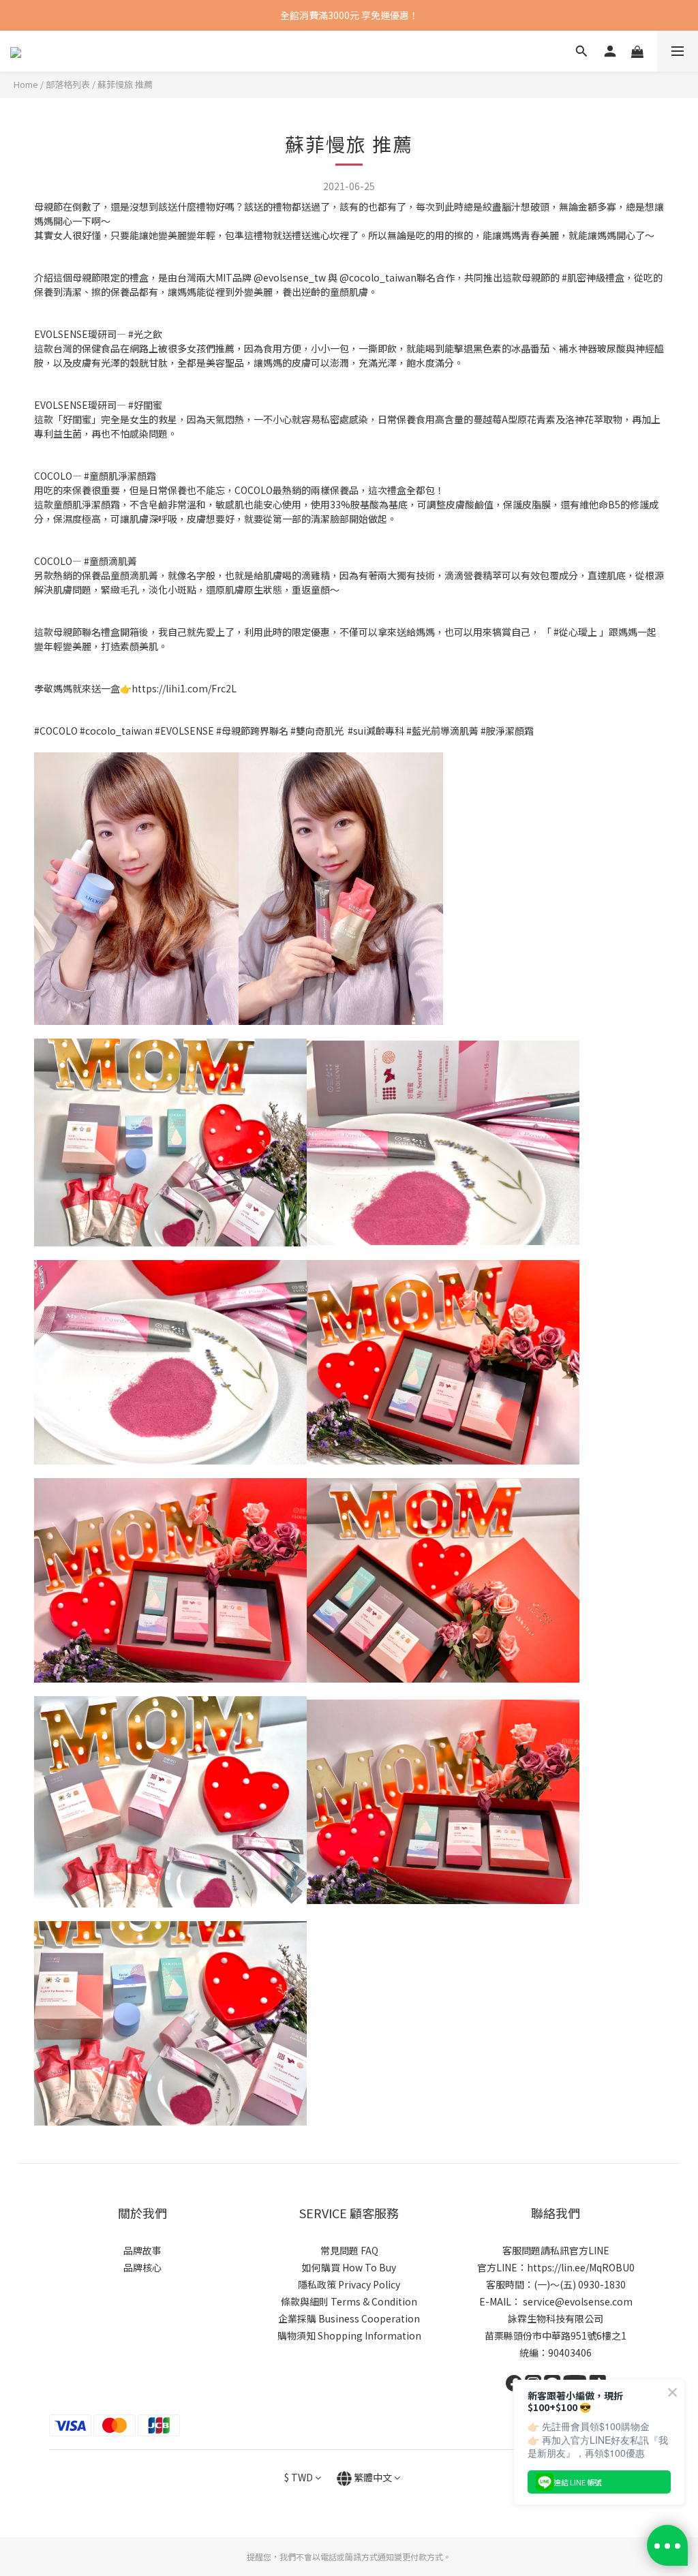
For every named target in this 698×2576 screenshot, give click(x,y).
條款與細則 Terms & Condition (349, 2301)
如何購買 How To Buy (349, 2267)
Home (26, 84)
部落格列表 (68, 84)
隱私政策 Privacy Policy (349, 2284)
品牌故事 (142, 2250)
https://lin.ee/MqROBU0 (581, 2267)
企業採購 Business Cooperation (349, 2318)
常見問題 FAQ (349, 2250)
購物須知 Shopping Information (349, 2335)
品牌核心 (142, 2267)
